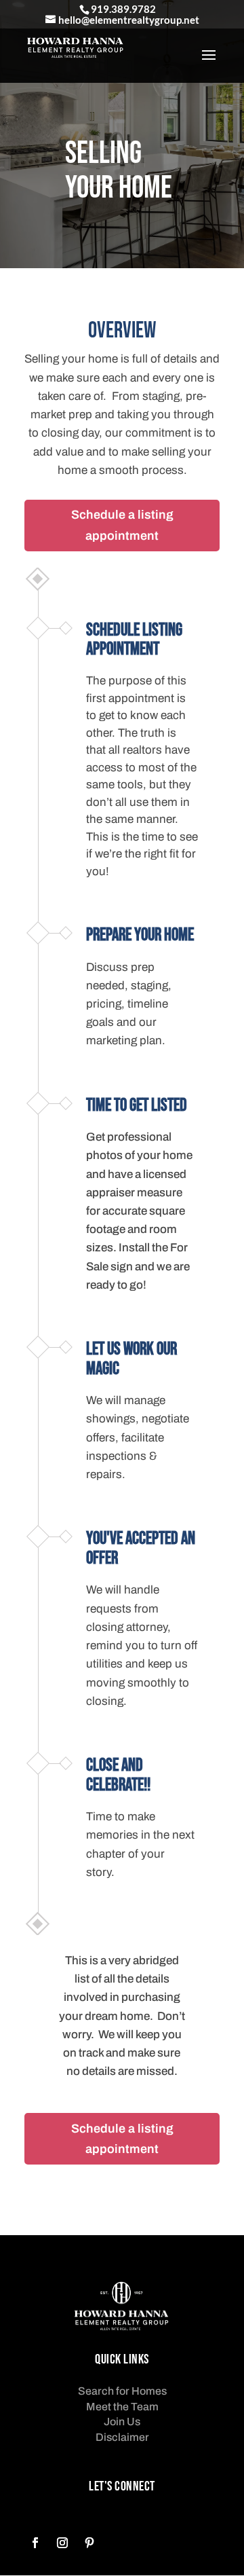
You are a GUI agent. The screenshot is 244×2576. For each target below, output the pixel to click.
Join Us (122, 2422)
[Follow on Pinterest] (89, 2543)
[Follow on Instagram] (62, 2543)
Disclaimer (122, 2437)
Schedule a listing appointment (122, 525)
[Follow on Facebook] (35, 2543)
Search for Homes (122, 2391)
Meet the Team (122, 2407)
